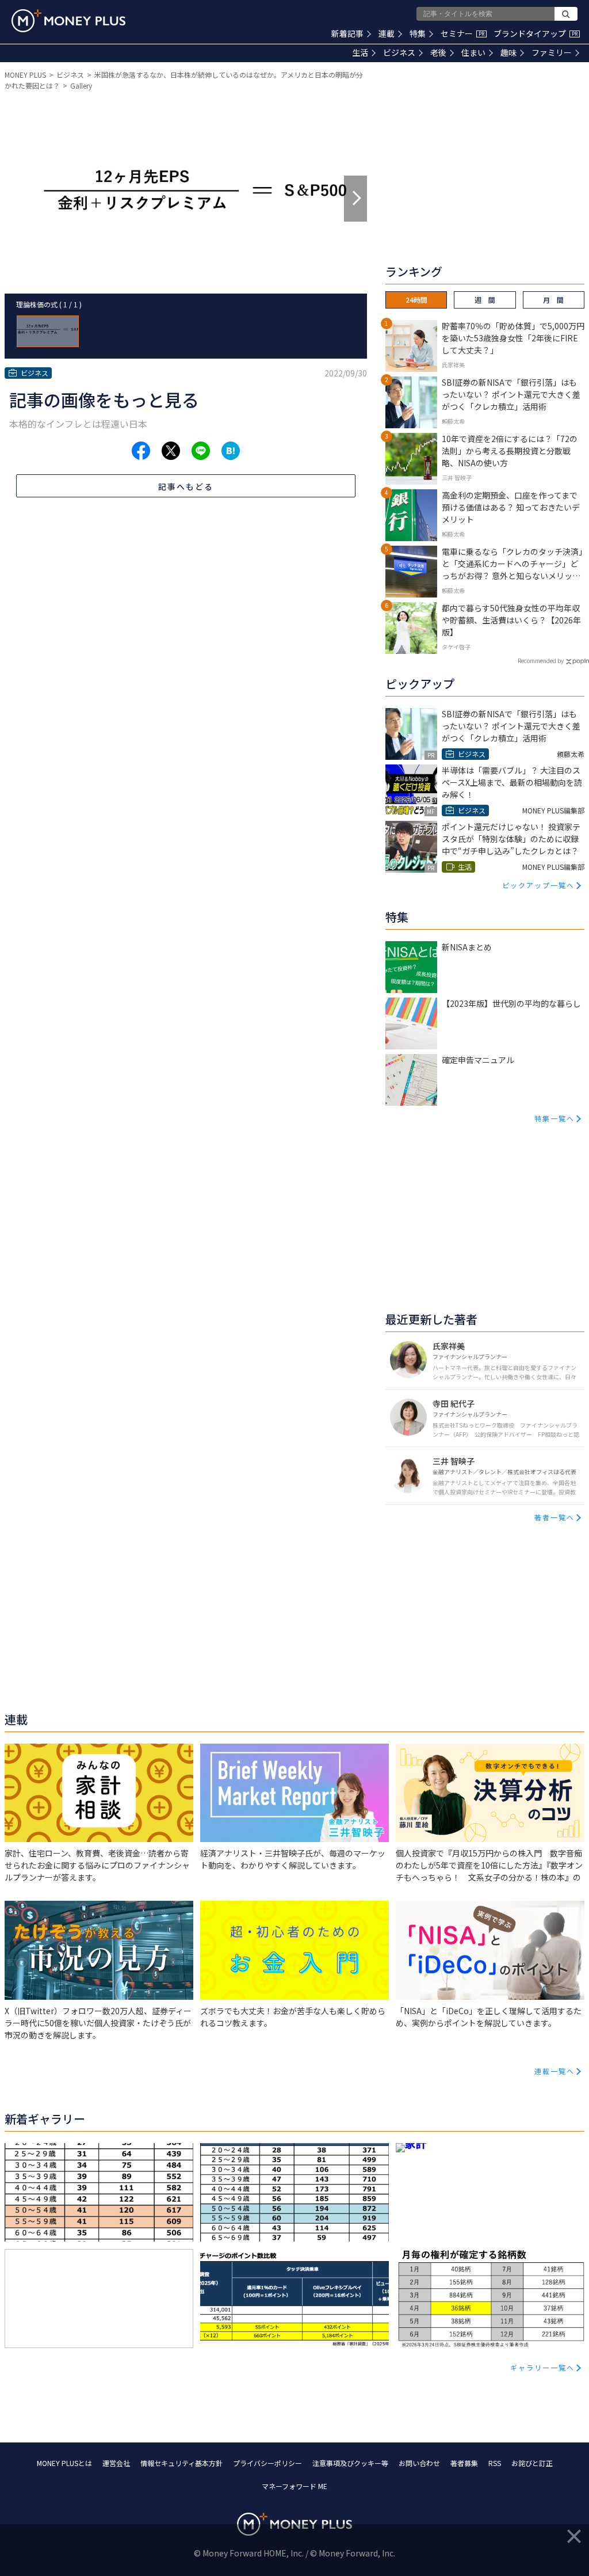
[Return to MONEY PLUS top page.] (68, 21)
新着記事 (347, 33)
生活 (360, 52)
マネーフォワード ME (294, 2486)
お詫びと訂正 (532, 2463)
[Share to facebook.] (141, 451)
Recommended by (541, 661)
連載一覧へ (554, 2071)
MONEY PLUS (25, 75)
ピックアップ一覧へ (538, 885)
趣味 (508, 52)
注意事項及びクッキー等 (350, 2463)
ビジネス (399, 52)
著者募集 (464, 2463)
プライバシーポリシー (267, 2463)
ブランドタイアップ (536, 33)
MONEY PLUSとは (64, 2463)
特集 (418, 33)
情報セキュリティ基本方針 (181, 2463)
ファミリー (552, 52)
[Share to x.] (171, 451)
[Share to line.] (201, 451)
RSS (495, 2463)
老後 (438, 52)
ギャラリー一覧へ (542, 2367)
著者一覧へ (554, 1517)
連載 (387, 33)
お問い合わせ (419, 2463)
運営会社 (116, 2463)
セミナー (462, 33)
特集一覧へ (554, 1118)
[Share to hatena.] (231, 451)
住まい (473, 52)
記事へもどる (186, 486)
